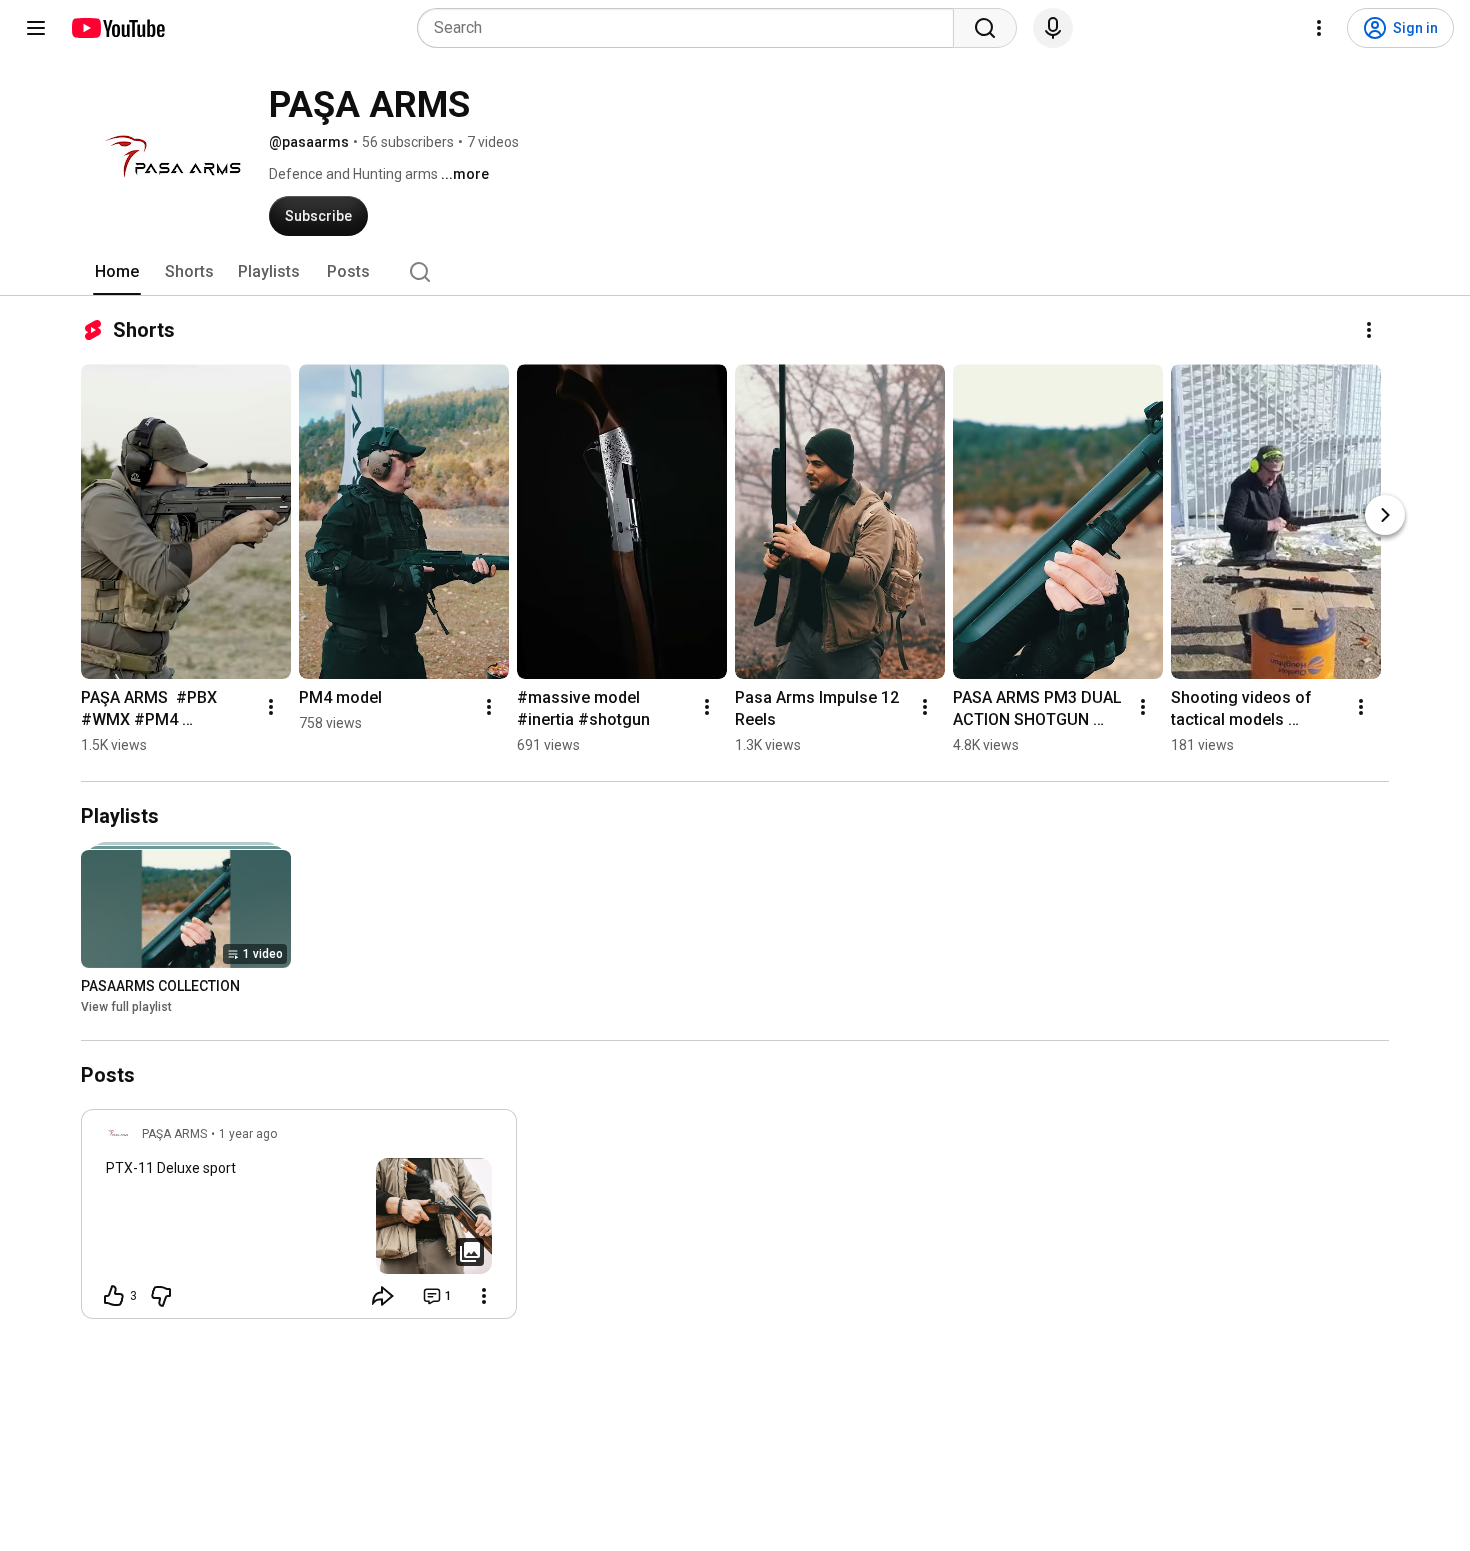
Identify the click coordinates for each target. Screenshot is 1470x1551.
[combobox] (691, 28)
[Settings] (1319, 28)
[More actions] (1369, 330)
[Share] (383, 1296)
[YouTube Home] (117, 28)
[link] (299, 1220)
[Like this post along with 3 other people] (114, 1296)
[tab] (117, 272)
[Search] (985, 28)
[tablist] (735, 272)
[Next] (1385, 515)
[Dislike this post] (161, 1296)
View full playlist (126, 1007)
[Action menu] (484, 1296)
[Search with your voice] (1053, 28)
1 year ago (248, 1134)
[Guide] (36, 28)
